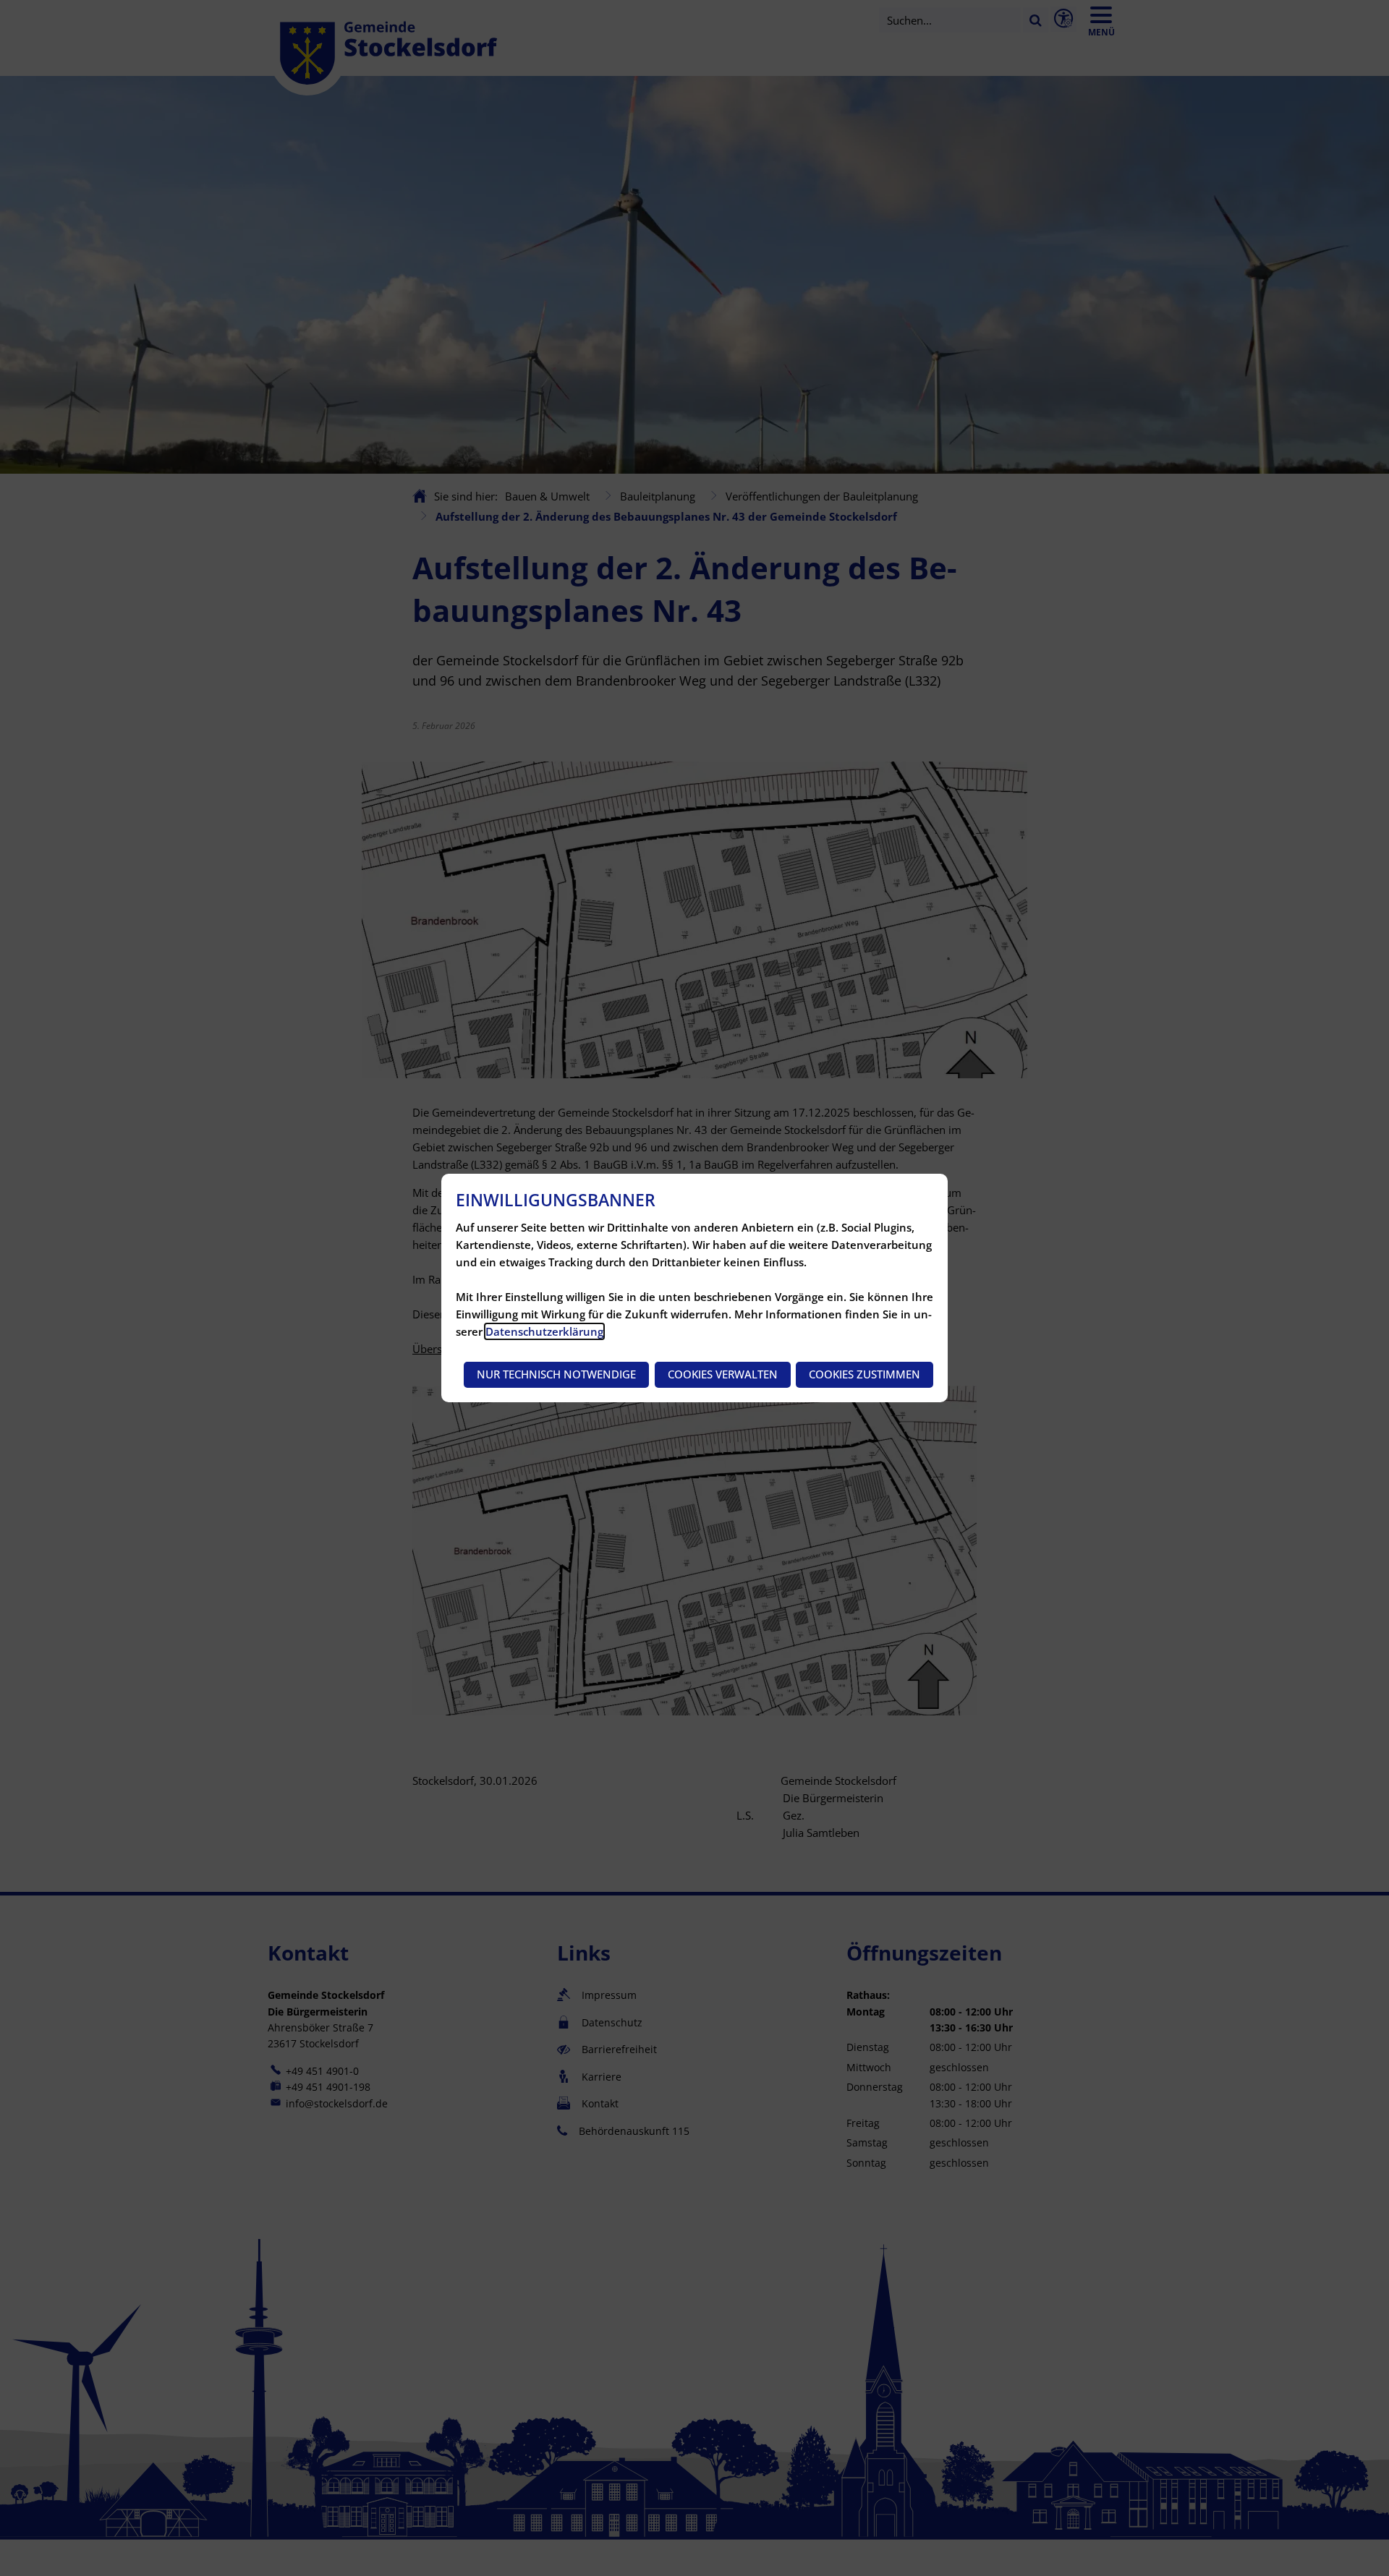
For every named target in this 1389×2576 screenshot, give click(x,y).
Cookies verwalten (723, 1374)
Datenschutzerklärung (544, 1331)
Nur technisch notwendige (556, 1374)
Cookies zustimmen (865, 1374)
